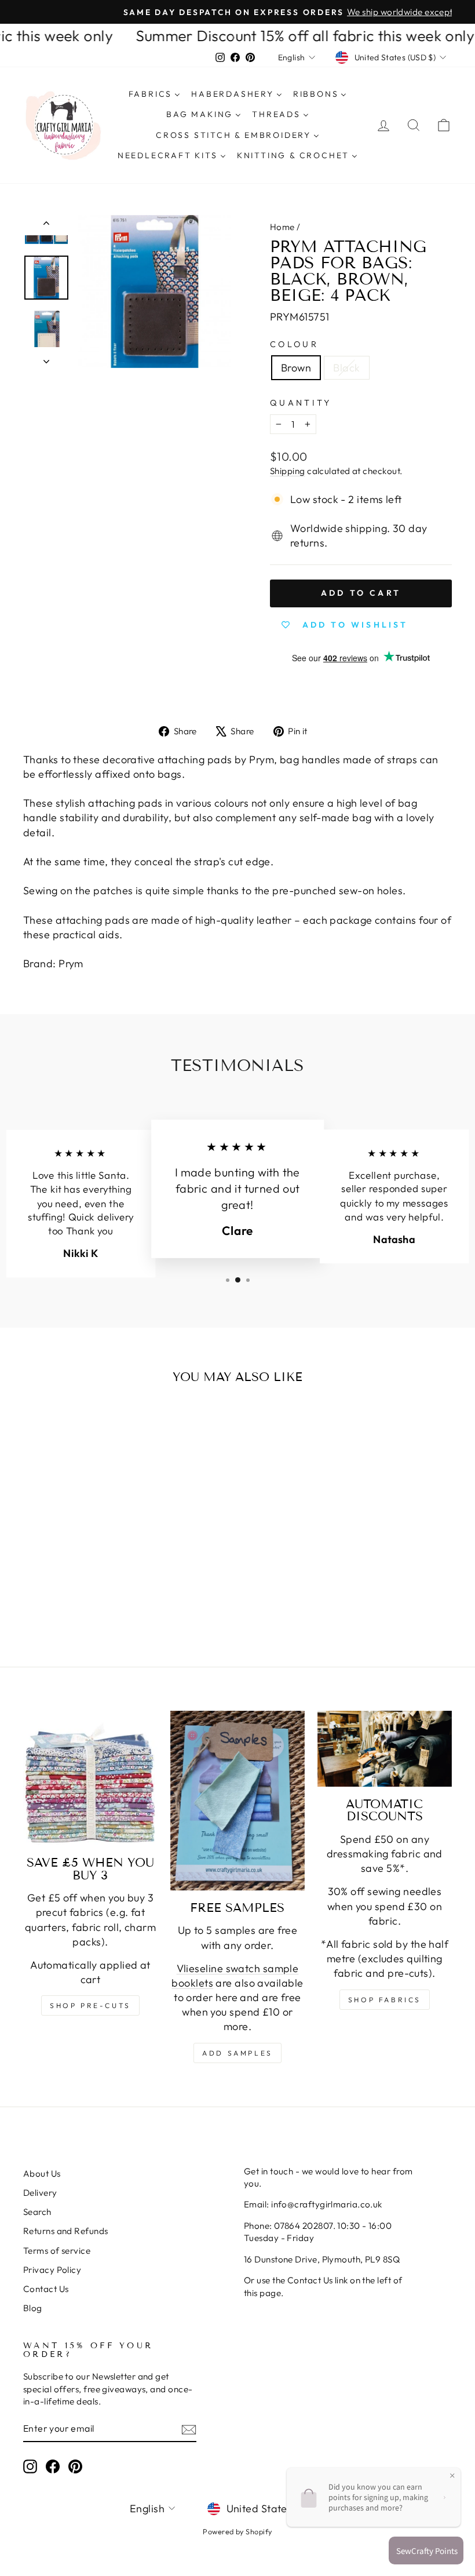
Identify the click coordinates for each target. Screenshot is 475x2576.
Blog (33, 2308)
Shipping (288, 471)
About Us (42, 2174)
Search (37, 2212)
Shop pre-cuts (90, 2005)
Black (346, 368)
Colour (294, 344)
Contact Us (46, 2289)
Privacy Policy (52, 2270)
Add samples (237, 2053)
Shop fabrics (385, 2000)
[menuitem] (154, 94)
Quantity (301, 403)
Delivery (40, 2193)
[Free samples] (237, 1801)
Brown (296, 368)
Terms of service (57, 2251)
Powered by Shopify (237, 2531)
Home (282, 227)
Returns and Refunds (66, 2231)
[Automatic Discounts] (385, 1749)
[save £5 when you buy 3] (90, 1778)
